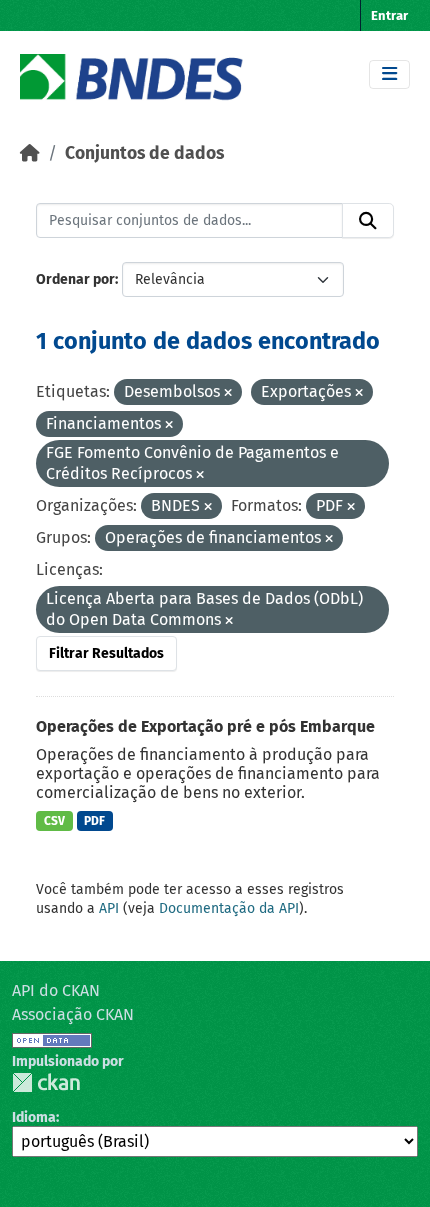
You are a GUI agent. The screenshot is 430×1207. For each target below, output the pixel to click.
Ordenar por (75, 279)
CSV (54, 821)
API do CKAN (56, 990)
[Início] (30, 153)
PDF (94, 821)
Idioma (34, 1117)
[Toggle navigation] (389, 74)
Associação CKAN (73, 1014)
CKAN (46, 1082)
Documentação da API (229, 908)
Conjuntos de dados (144, 153)
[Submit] (368, 221)
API (109, 908)
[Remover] (228, 393)
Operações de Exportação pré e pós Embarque (205, 726)
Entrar (389, 15)
